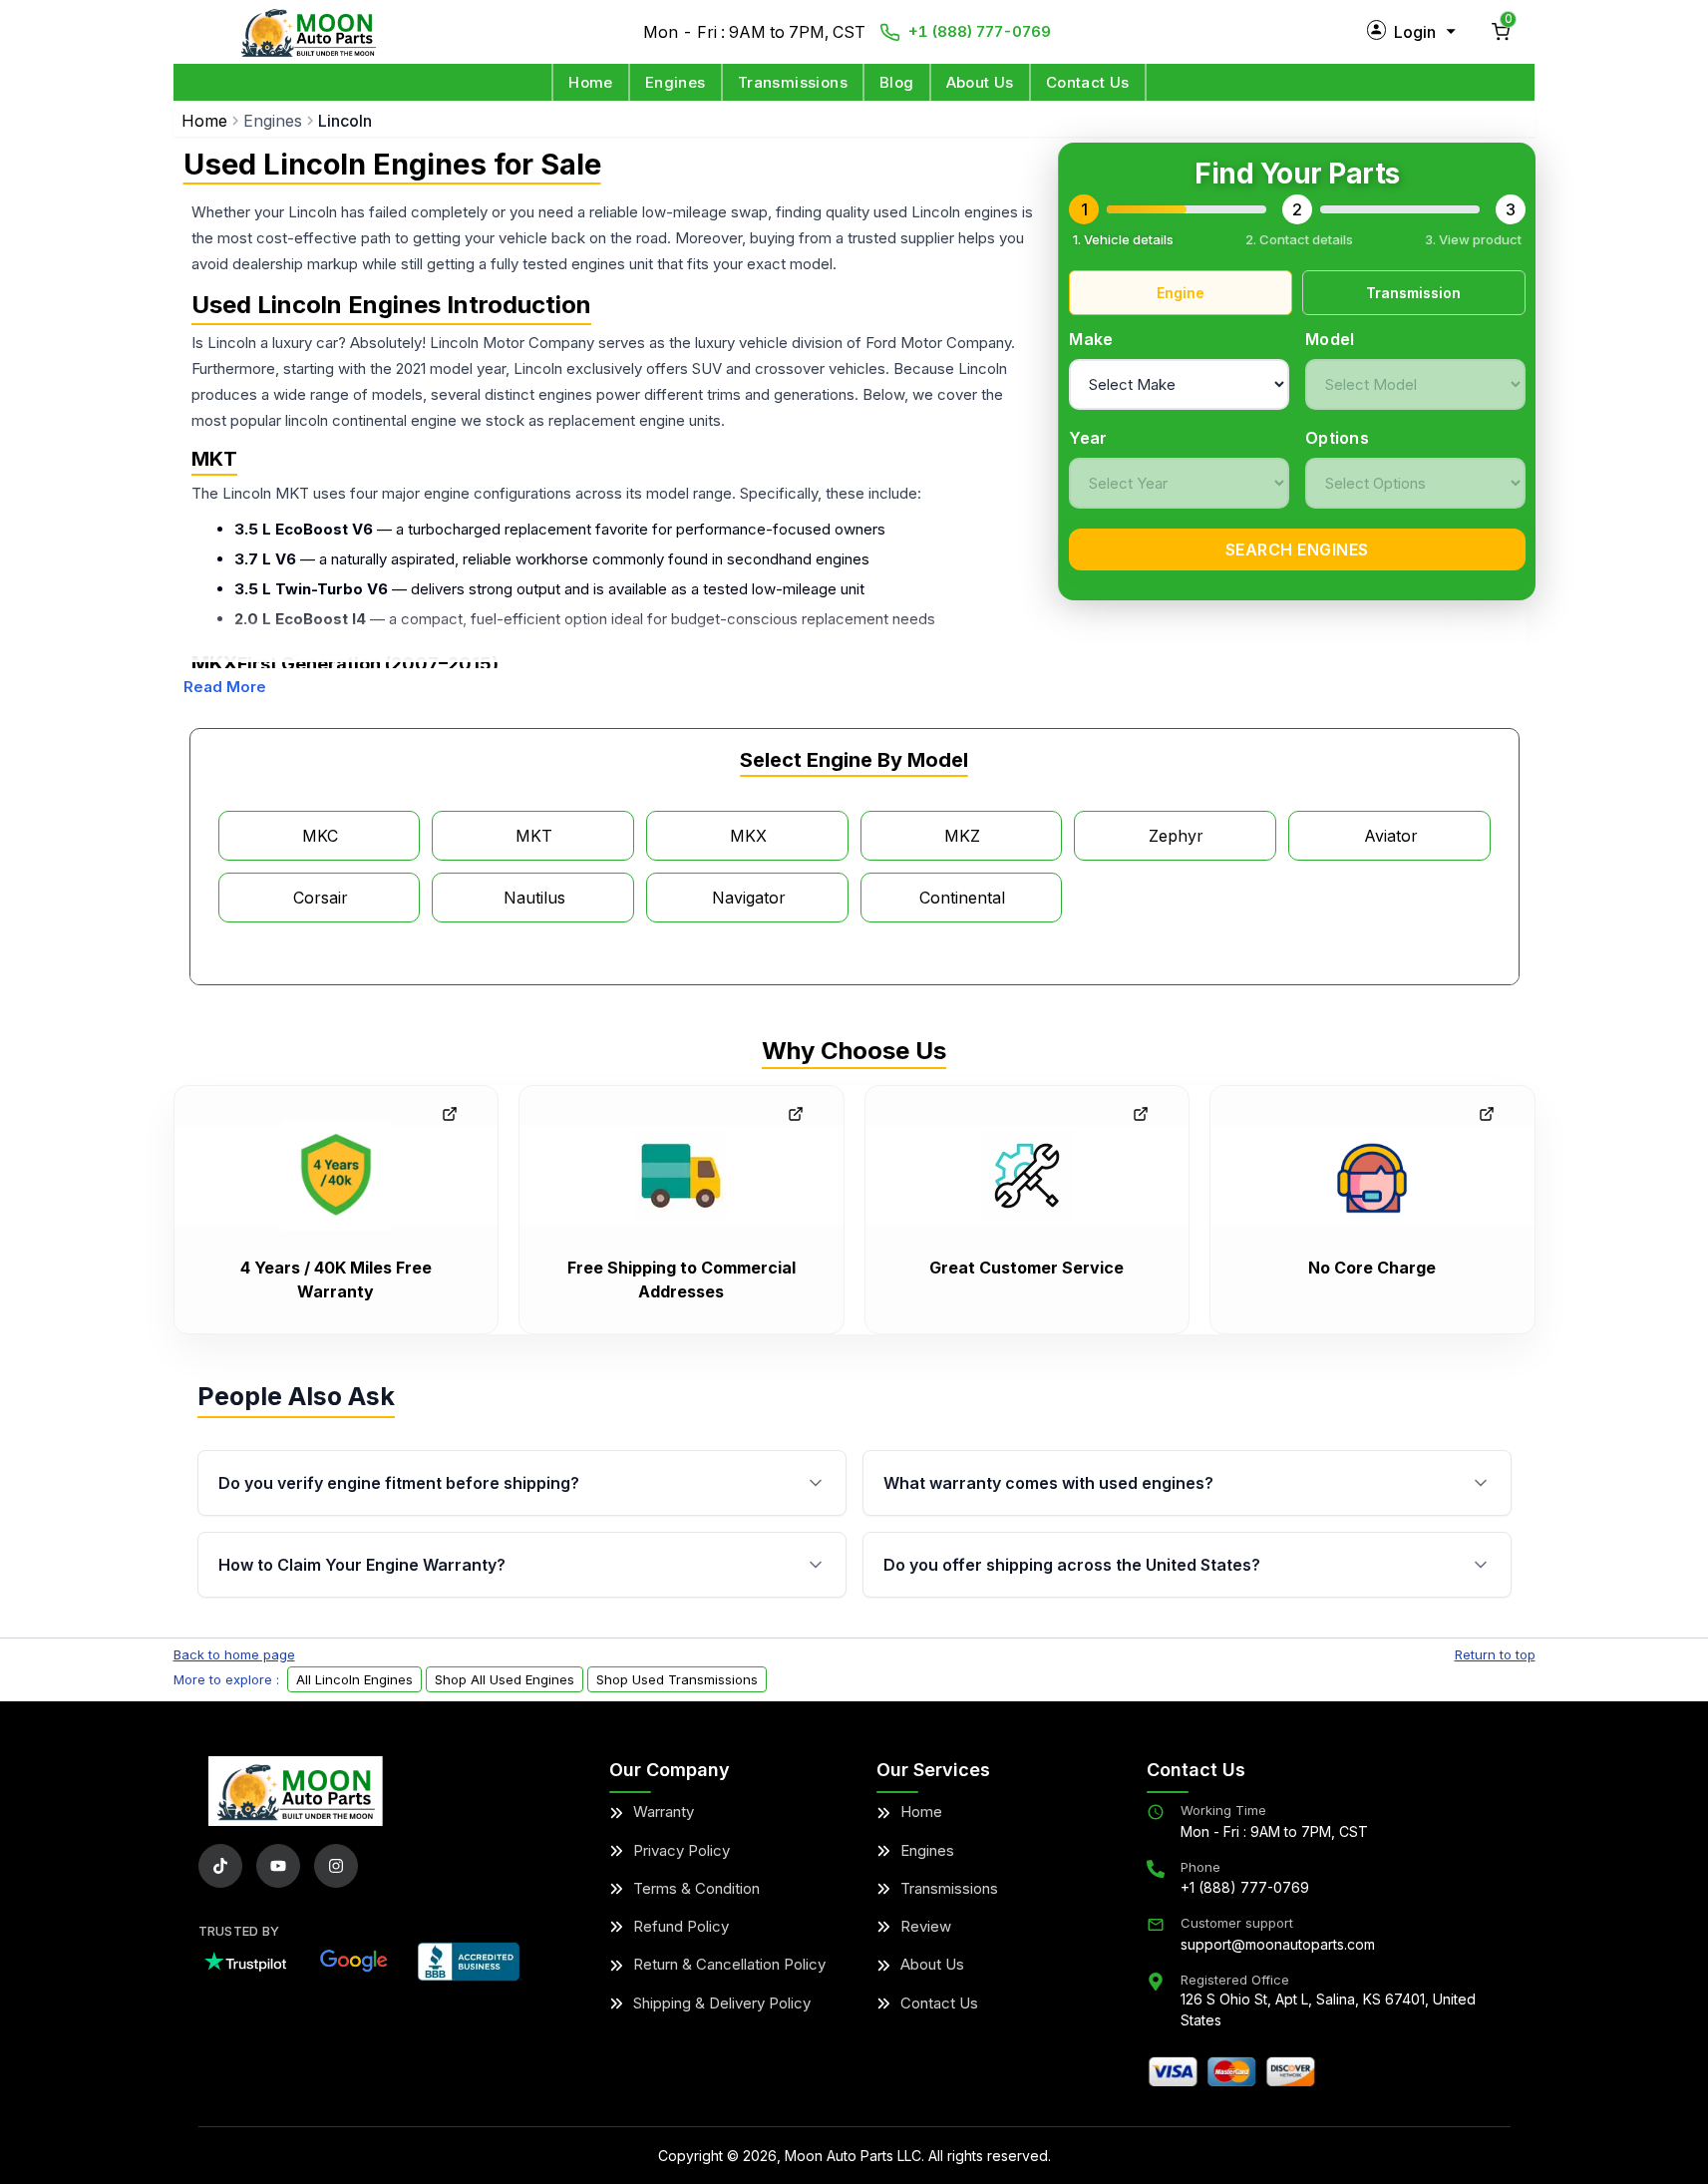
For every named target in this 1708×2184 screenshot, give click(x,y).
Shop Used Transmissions (677, 1679)
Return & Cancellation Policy (729, 1964)
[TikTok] (220, 1866)
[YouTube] (278, 1866)
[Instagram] (336, 1866)
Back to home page (234, 1654)
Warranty (664, 1812)
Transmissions (793, 82)
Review (926, 1926)
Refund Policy (681, 1926)
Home (591, 82)
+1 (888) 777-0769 (980, 31)
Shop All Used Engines (505, 1679)
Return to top (1495, 1654)
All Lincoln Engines (354, 1679)
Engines (676, 82)
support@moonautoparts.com (1278, 1944)
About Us (980, 82)
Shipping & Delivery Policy (722, 2003)
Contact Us (1088, 82)
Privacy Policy (682, 1850)
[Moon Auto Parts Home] (296, 1791)
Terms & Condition (696, 1888)
